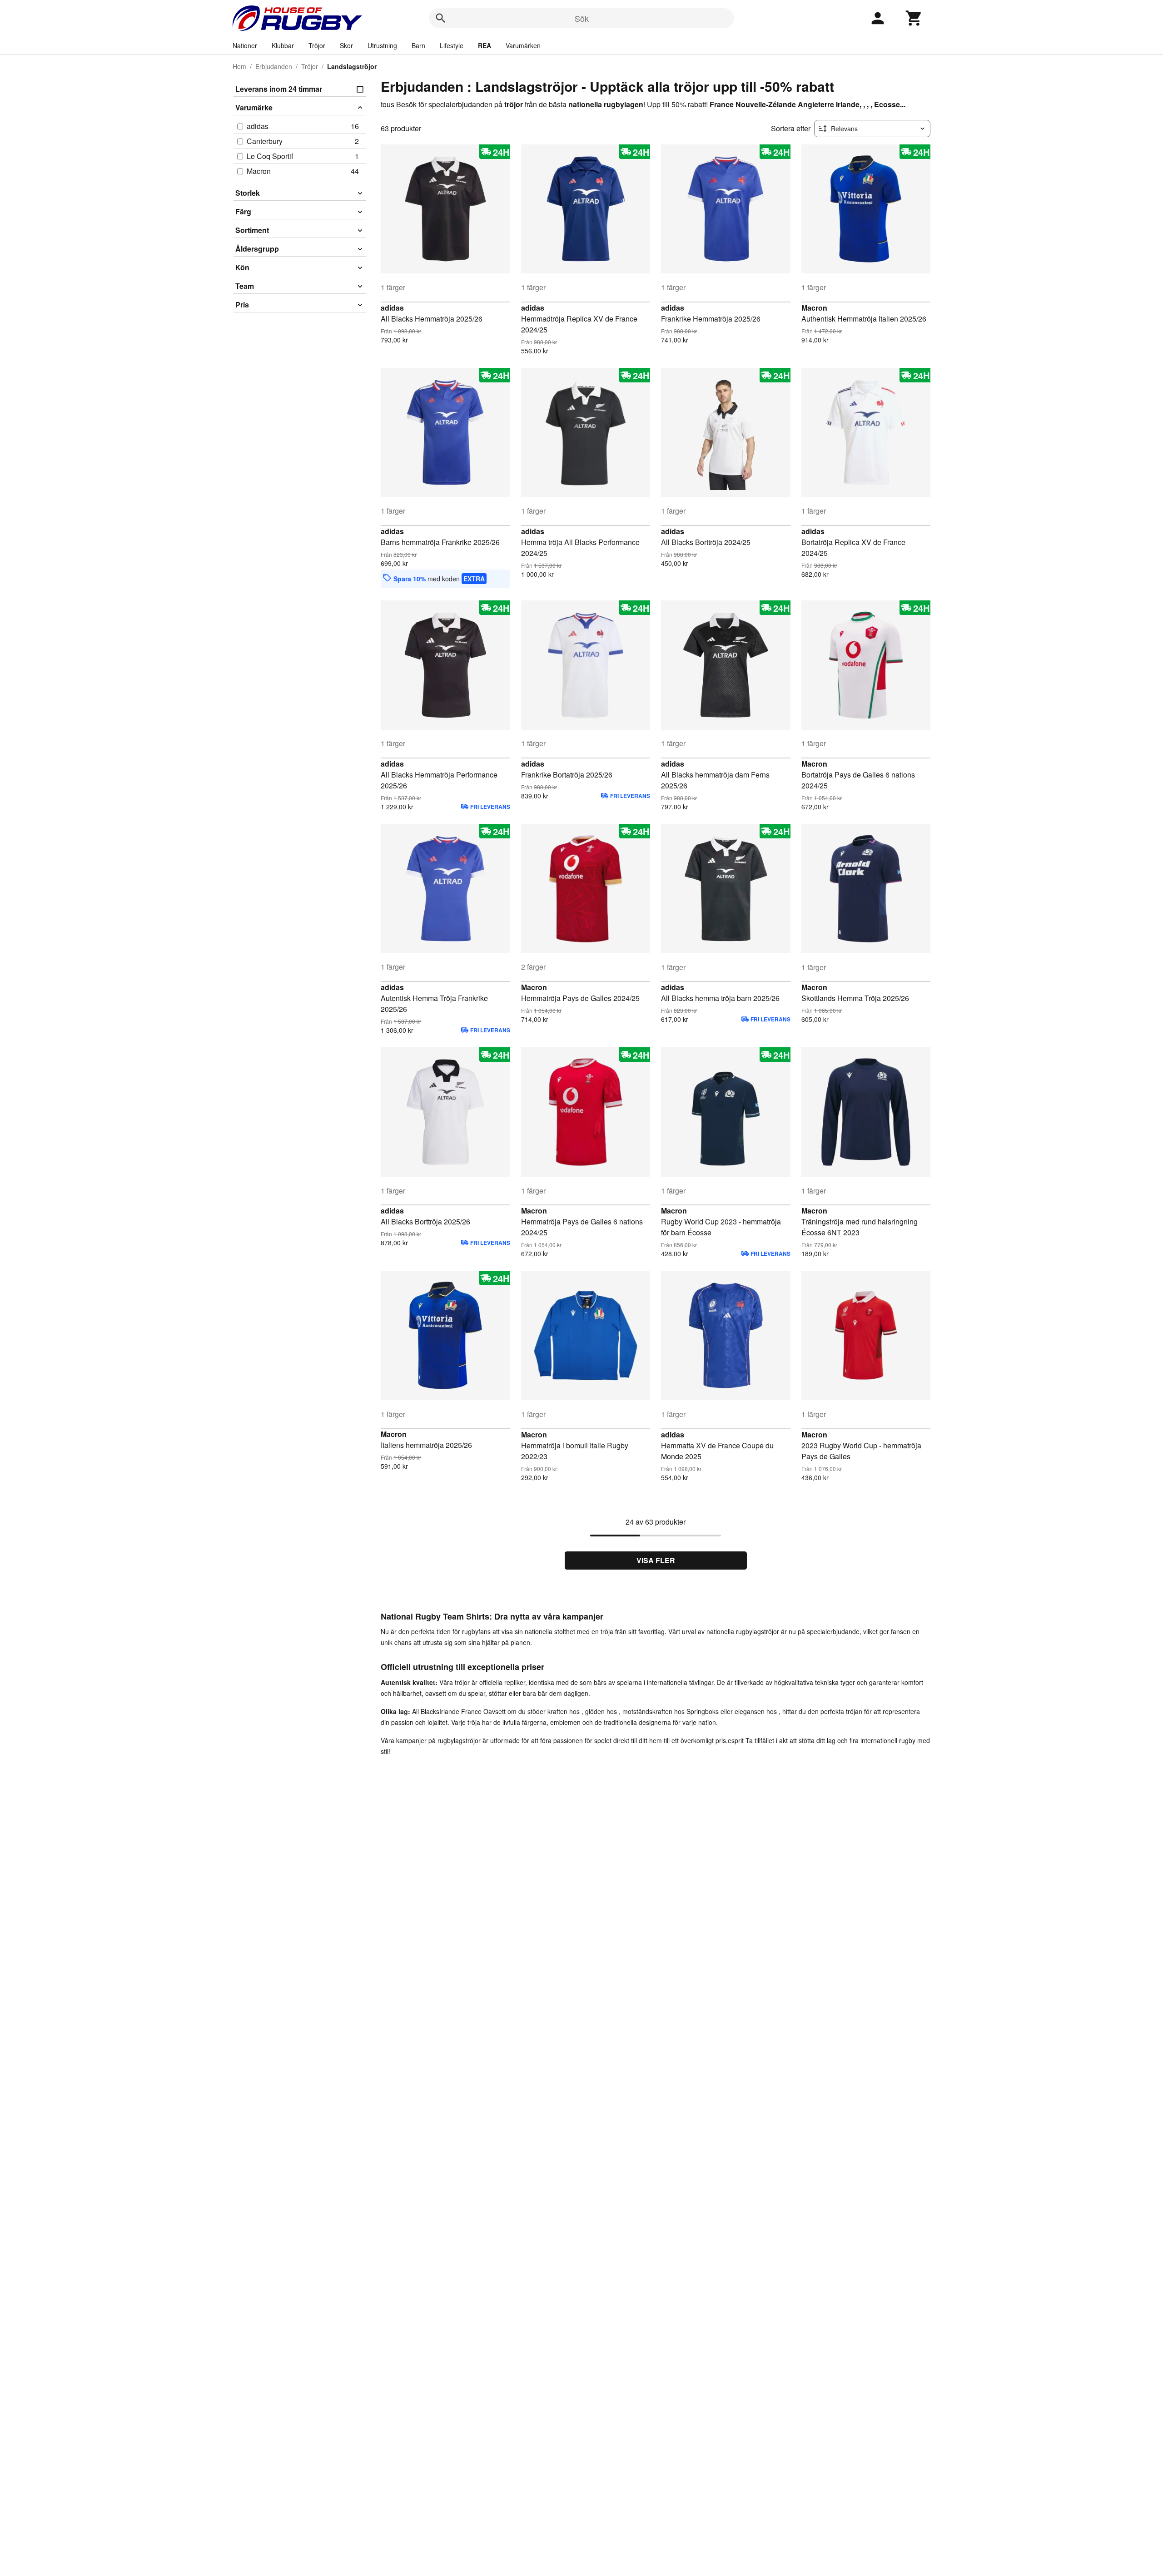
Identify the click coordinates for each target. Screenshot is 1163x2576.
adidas (392, 308)
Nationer (245, 45)
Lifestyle (452, 45)
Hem (239, 66)
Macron (814, 308)
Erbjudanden (274, 66)
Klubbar (283, 45)
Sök (582, 18)
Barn (418, 45)
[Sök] (441, 18)
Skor (346, 45)
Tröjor (317, 45)
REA (485, 45)
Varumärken (523, 45)
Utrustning (382, 45)
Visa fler (656, 1560)
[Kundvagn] (914, 18)
